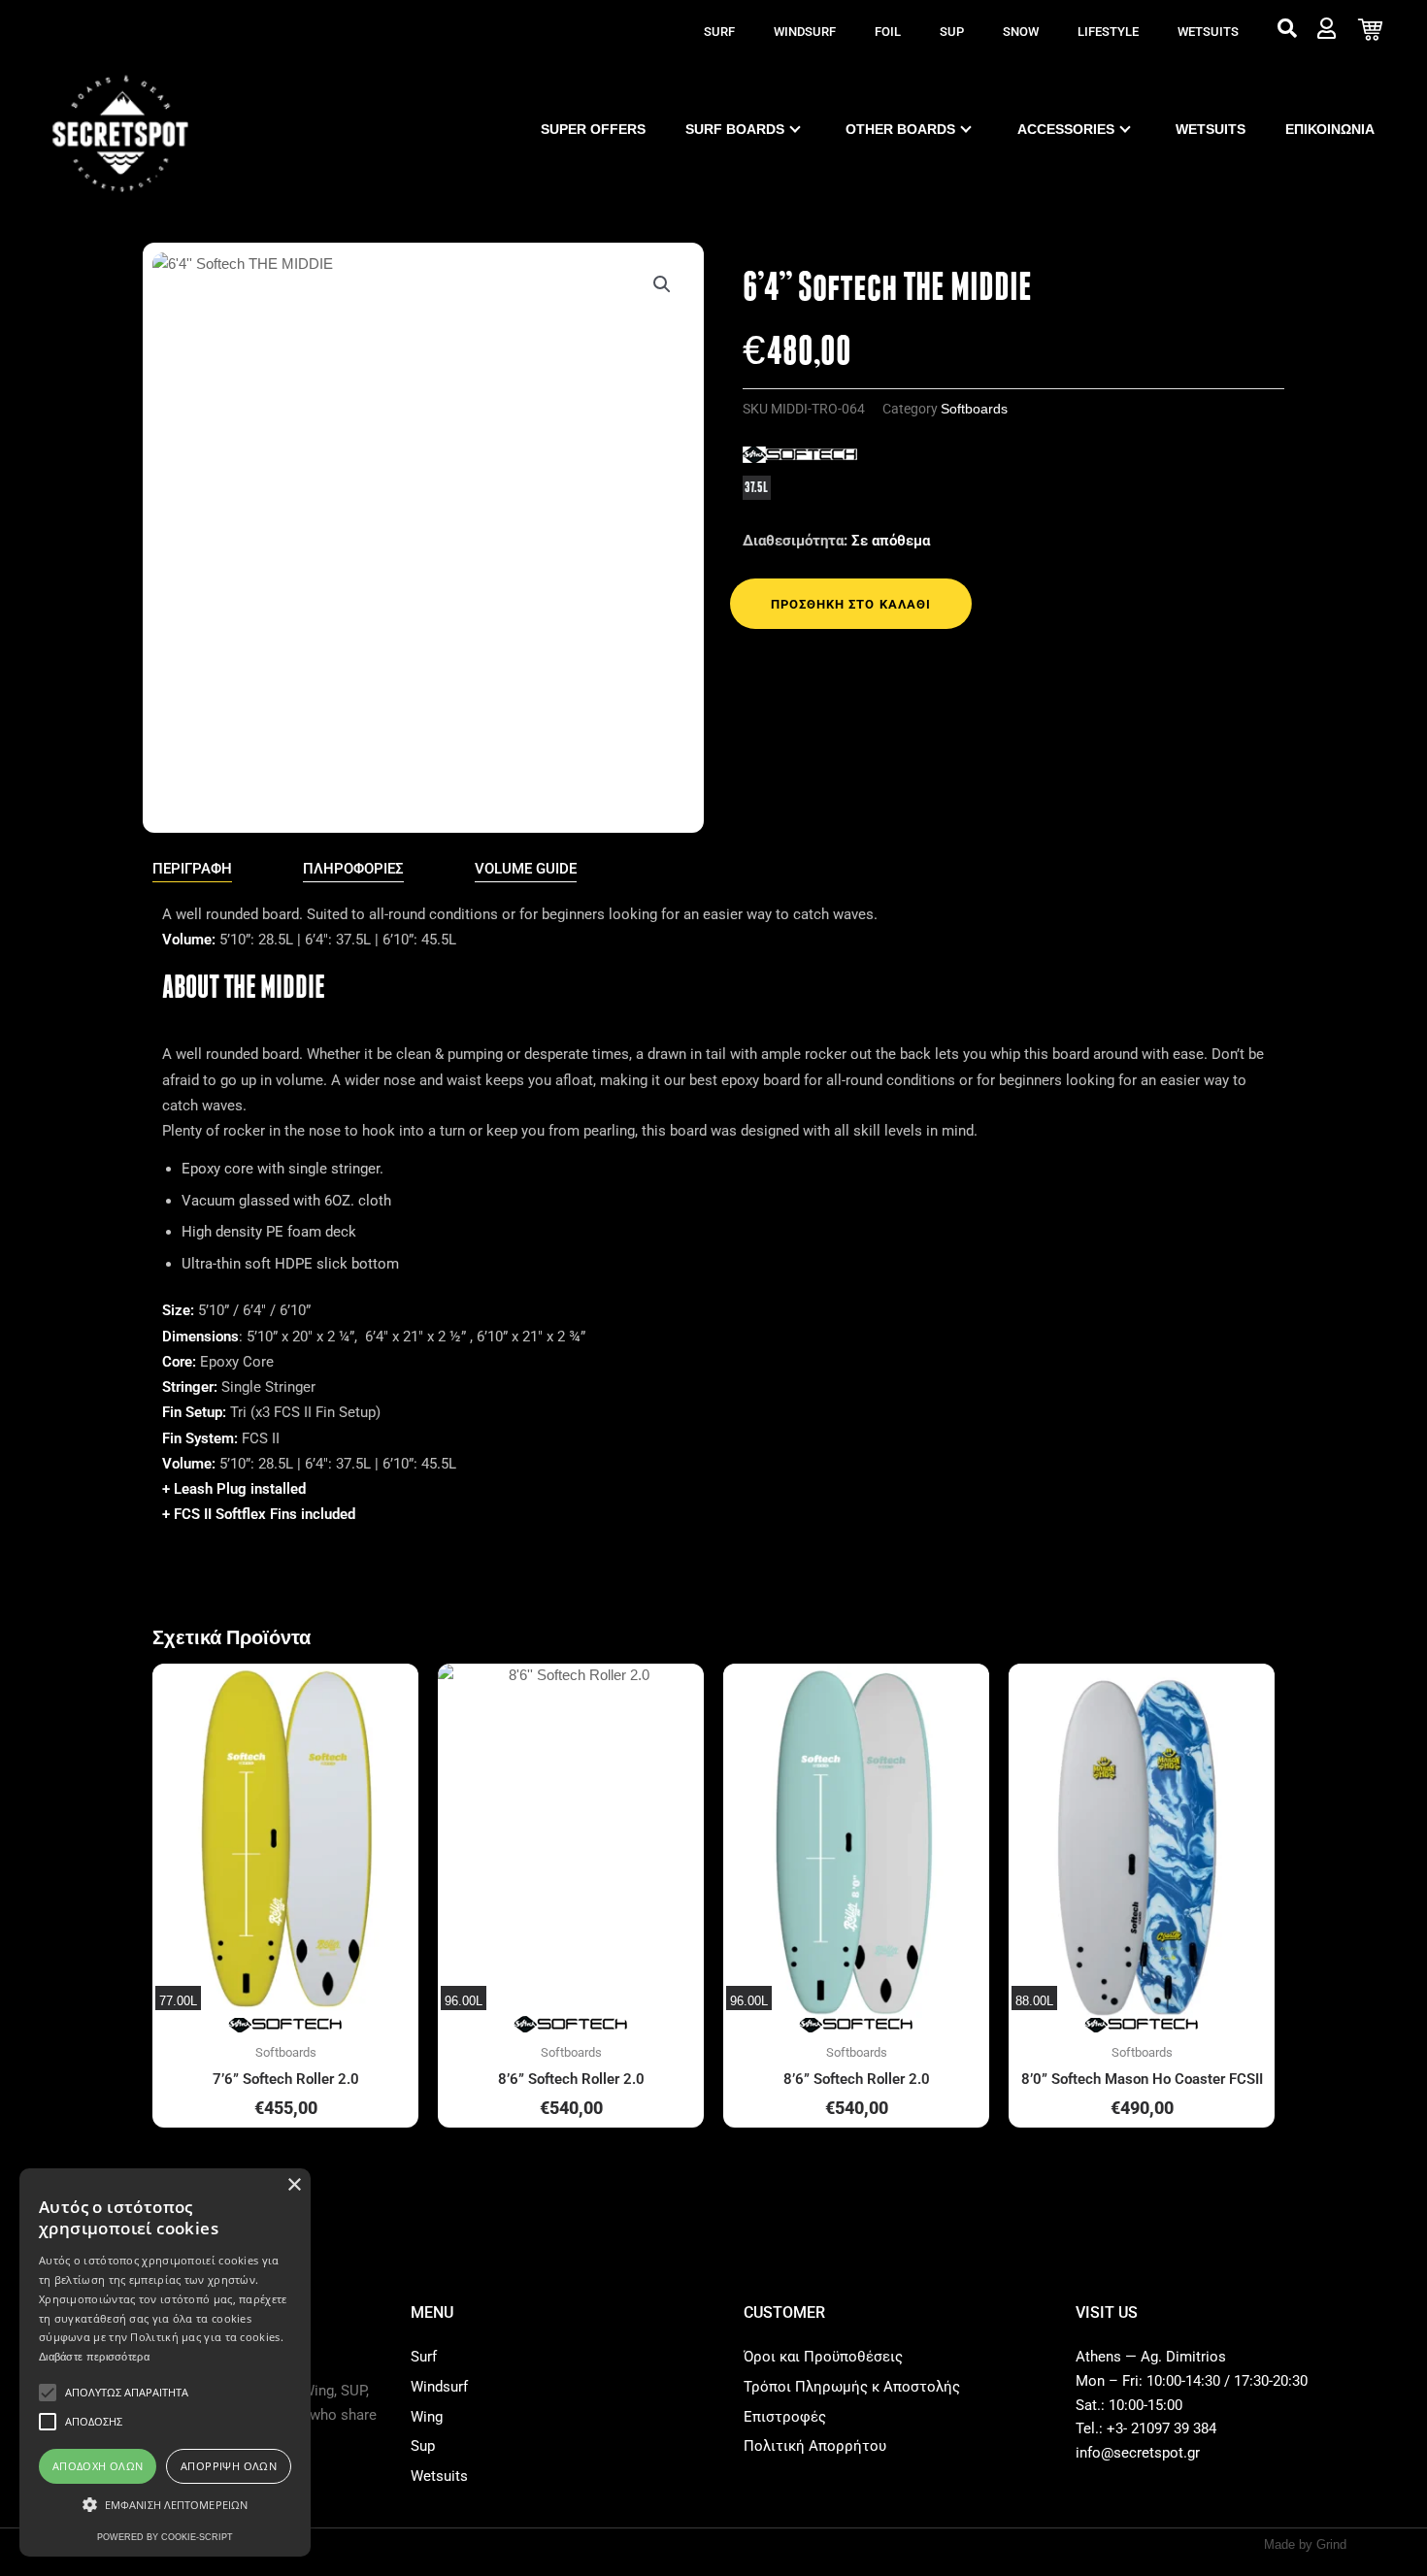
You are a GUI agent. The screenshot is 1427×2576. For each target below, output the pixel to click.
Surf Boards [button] (735, 129)
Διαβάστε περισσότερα (94, 2357)
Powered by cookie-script (165, 2537)
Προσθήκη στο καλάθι (851, 604)
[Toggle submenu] (795, 129)
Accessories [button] (1066, 129)
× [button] (294, 2185)
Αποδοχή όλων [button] (98, 2466)
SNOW (1021, 32)
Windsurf (805, 32)
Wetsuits (1208, 32)
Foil (888, 32)
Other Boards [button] (900, 129)
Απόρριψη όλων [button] (229, 2466)
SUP (952, 32)
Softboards (974, 409)
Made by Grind (1305, 2544)
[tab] (192, 870)
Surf (719, 32)
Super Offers (593, 129)
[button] (662, 284)
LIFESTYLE (1108, 32)
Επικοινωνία (1330, 129)
